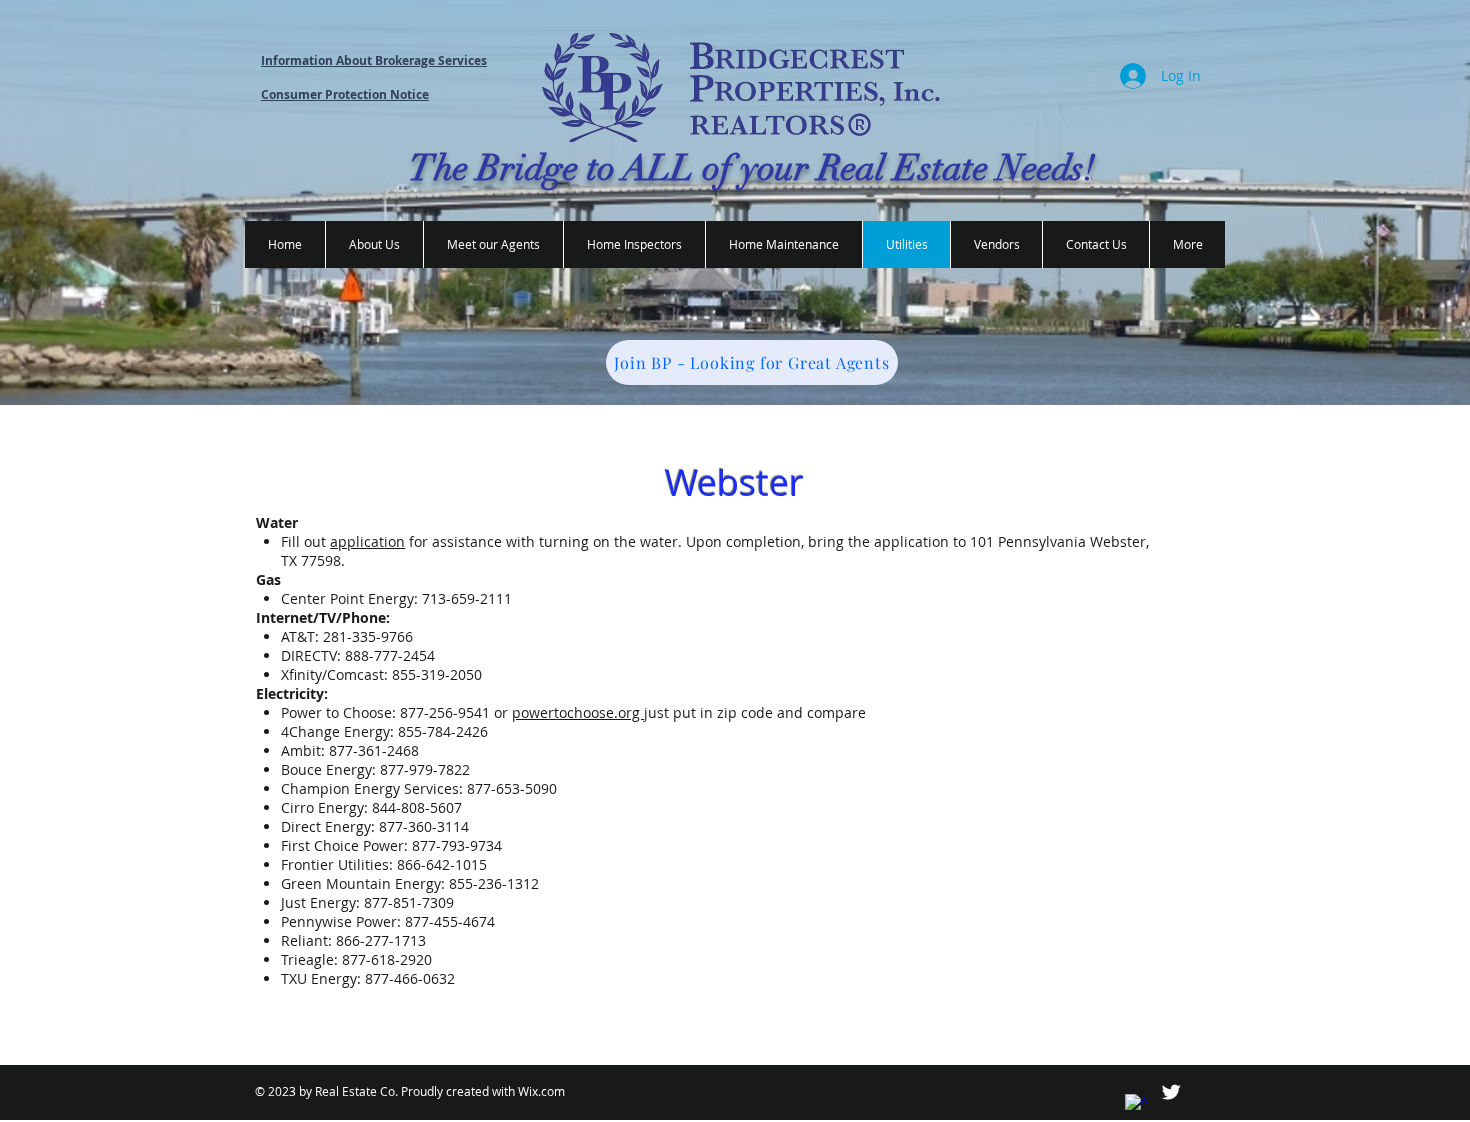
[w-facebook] (1136, 1105)
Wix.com (541, 1091)
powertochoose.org (578, 712)
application (367, 541)
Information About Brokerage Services (374, 60)
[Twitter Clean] (1171, 1092)
